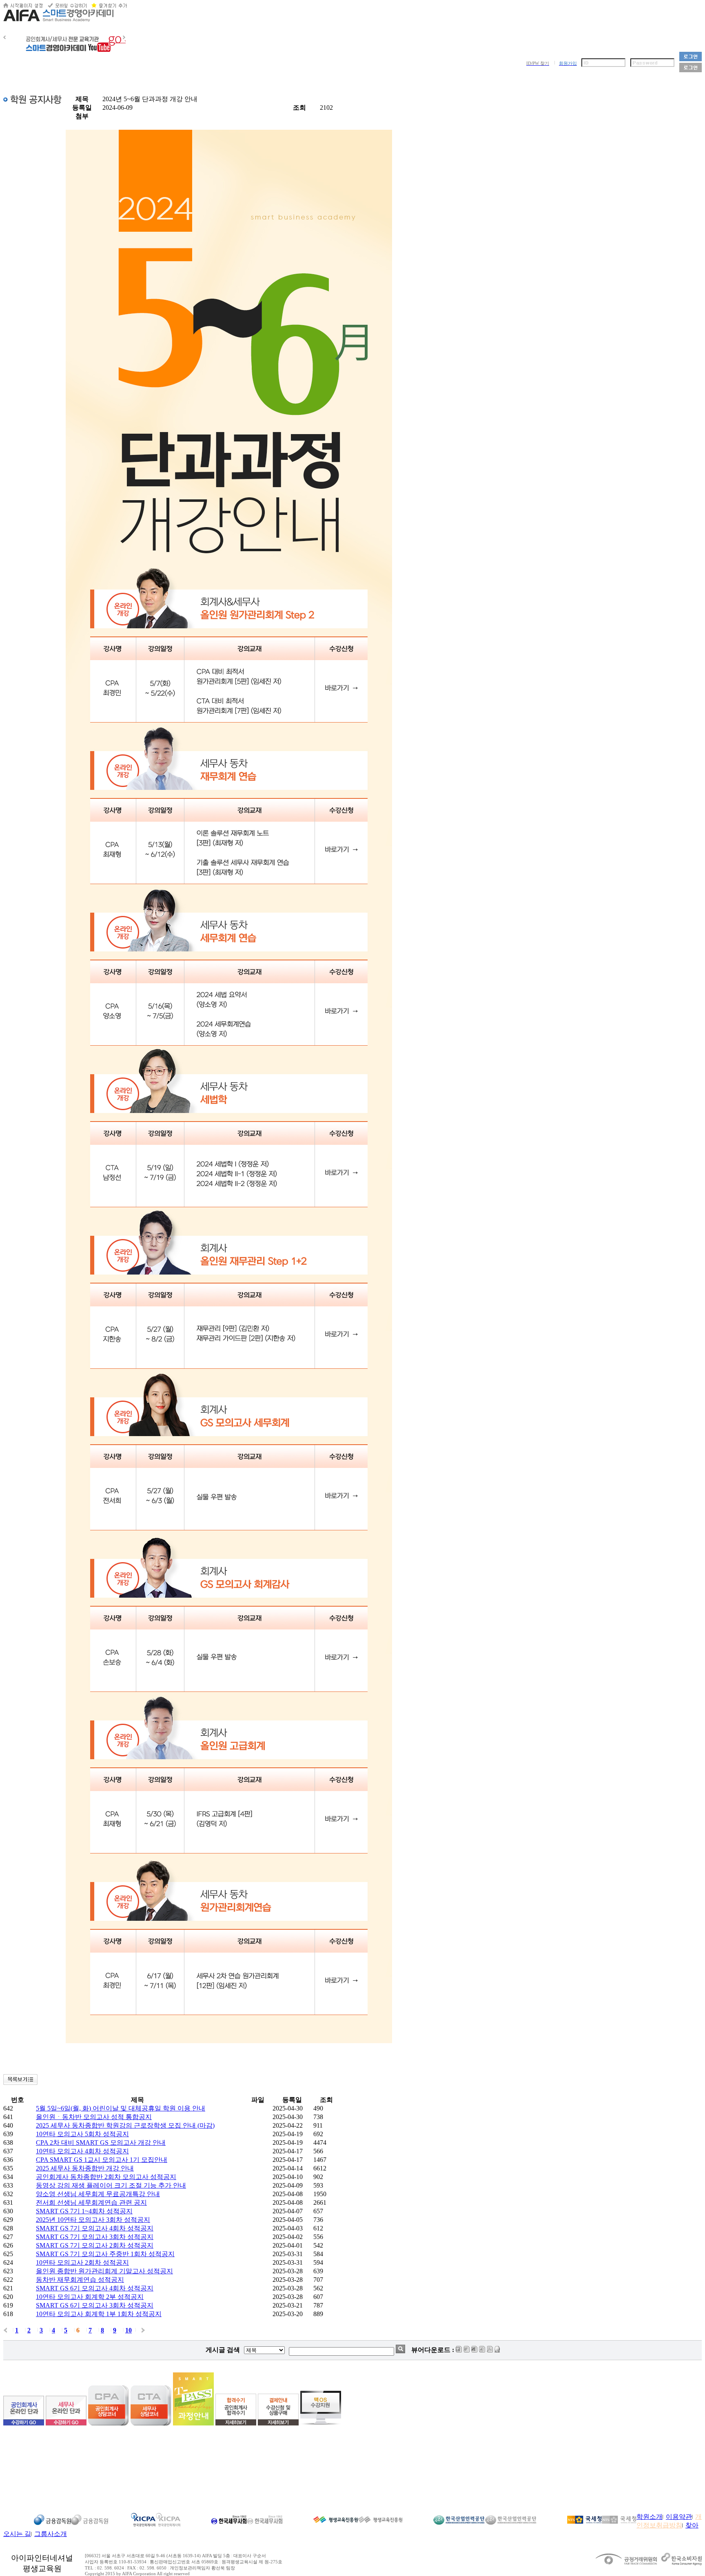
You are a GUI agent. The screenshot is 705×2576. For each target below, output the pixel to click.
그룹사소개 (51, 2534)
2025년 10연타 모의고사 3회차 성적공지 (93, 2220)
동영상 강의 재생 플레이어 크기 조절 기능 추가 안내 (111, 2185)
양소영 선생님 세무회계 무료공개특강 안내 (98, 2194)
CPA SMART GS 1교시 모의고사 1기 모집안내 (102, 2160)
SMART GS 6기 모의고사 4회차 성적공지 (95, 2288)
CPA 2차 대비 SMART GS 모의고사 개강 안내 (101, 2143)
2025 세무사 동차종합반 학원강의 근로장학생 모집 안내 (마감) (125, 2125)
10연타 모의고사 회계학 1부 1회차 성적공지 (99, 2314)
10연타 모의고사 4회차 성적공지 (82, 2151)
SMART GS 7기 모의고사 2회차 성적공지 (95, 2245)
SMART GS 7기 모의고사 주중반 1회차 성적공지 (105, 2254)
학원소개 (650, 2517)
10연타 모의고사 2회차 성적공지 (82, 2262)
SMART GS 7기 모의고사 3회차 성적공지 (95, 2237)
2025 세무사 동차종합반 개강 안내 (85, 2168)
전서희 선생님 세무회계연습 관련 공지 (91, 2202)
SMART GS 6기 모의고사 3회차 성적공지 (95, 2305)
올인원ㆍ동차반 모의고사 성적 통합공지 (94, 2117)
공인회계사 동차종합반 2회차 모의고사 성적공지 (106, 2177)
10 (129, 2330)
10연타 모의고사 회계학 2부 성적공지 (90, 2297)
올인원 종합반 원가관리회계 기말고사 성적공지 (104, 2271)
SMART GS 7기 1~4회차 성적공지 (84, 2211)
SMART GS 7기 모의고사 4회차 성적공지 (95, 2228)
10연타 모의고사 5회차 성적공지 (82, 2134)
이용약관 (679, 2517)
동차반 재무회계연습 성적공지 (80, 2280)
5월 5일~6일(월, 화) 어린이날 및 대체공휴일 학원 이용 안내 (121, 2108)
